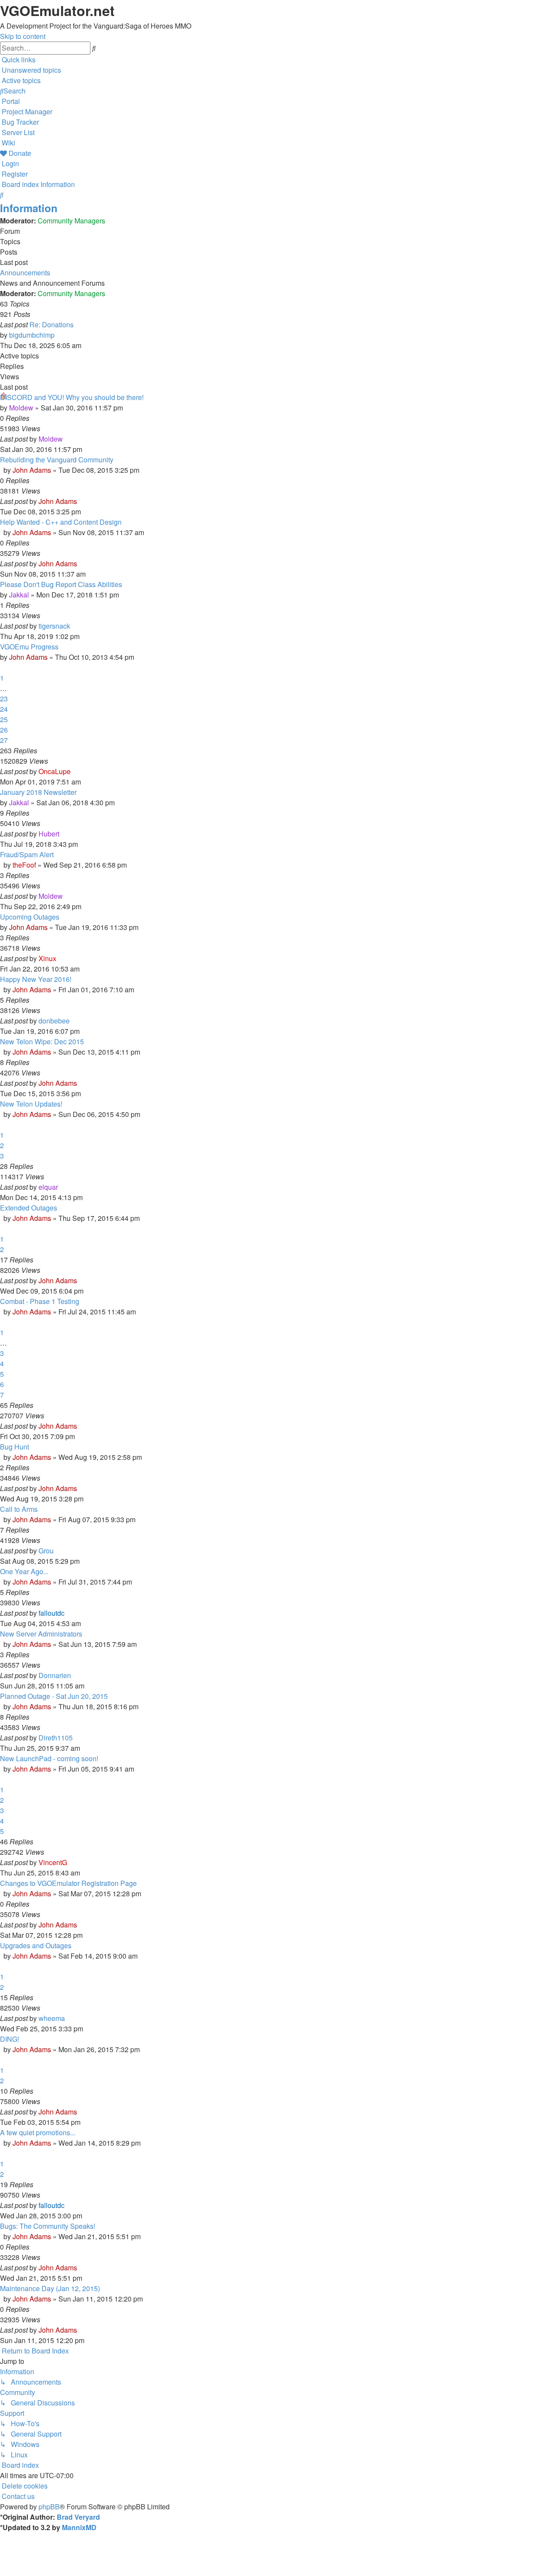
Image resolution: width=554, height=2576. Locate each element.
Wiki (8, 143)
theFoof (24, 865)
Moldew (21, 408)
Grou (46, 1551)
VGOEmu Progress (29, 647)
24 (4, 709)
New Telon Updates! (31, 1104)
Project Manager (27, 111)
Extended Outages (29, 1208)
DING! (10, 2039)
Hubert (49, 834)
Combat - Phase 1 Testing (40, 1301)
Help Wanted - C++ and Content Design (61, 522)
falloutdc (52, 1613)
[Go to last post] (65, 439)
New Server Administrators (41, 1634)
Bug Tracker (20, 122)
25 (4, 719)
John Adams (32, 470)
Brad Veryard (78, 2517)
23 (4, 699)
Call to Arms (19, 1509)
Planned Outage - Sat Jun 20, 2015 (54, 1696)
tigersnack (54, 626)
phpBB (49, 2507)
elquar (48, 1187)
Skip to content (23, 36)
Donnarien (55, 1675)
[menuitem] (31, 70)
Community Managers (71, 221)
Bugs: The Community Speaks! (48, 2226)
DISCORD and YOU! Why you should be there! (72, 397)
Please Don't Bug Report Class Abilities (61, 584)
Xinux (47, 958)
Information (29, 208)
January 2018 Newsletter (38, 792)
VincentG (53, 1862)
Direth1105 (56, 1738)
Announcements (25, 273)
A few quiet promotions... (38, 2132)
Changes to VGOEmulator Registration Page (68, 1883)
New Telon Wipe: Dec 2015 (42, 1041)
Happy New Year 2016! (36, 979)
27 (4, 740)
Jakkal (19, 595)
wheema (52, 2018)
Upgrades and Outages (36, 1945)
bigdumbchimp (32, 335)
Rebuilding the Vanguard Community (57, 460)
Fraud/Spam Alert (27, 854)
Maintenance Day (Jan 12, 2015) (50, 2288)
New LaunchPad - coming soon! (49, 1758)
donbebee (54, 1021)
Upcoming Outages (30, 917)
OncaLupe (55, 771)
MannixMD (79, 2527)
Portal (11, 101)
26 (4, 730)
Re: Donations (52, 324)
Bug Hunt (14, 1447)
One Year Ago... (24, 1571)
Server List (18, 132)
